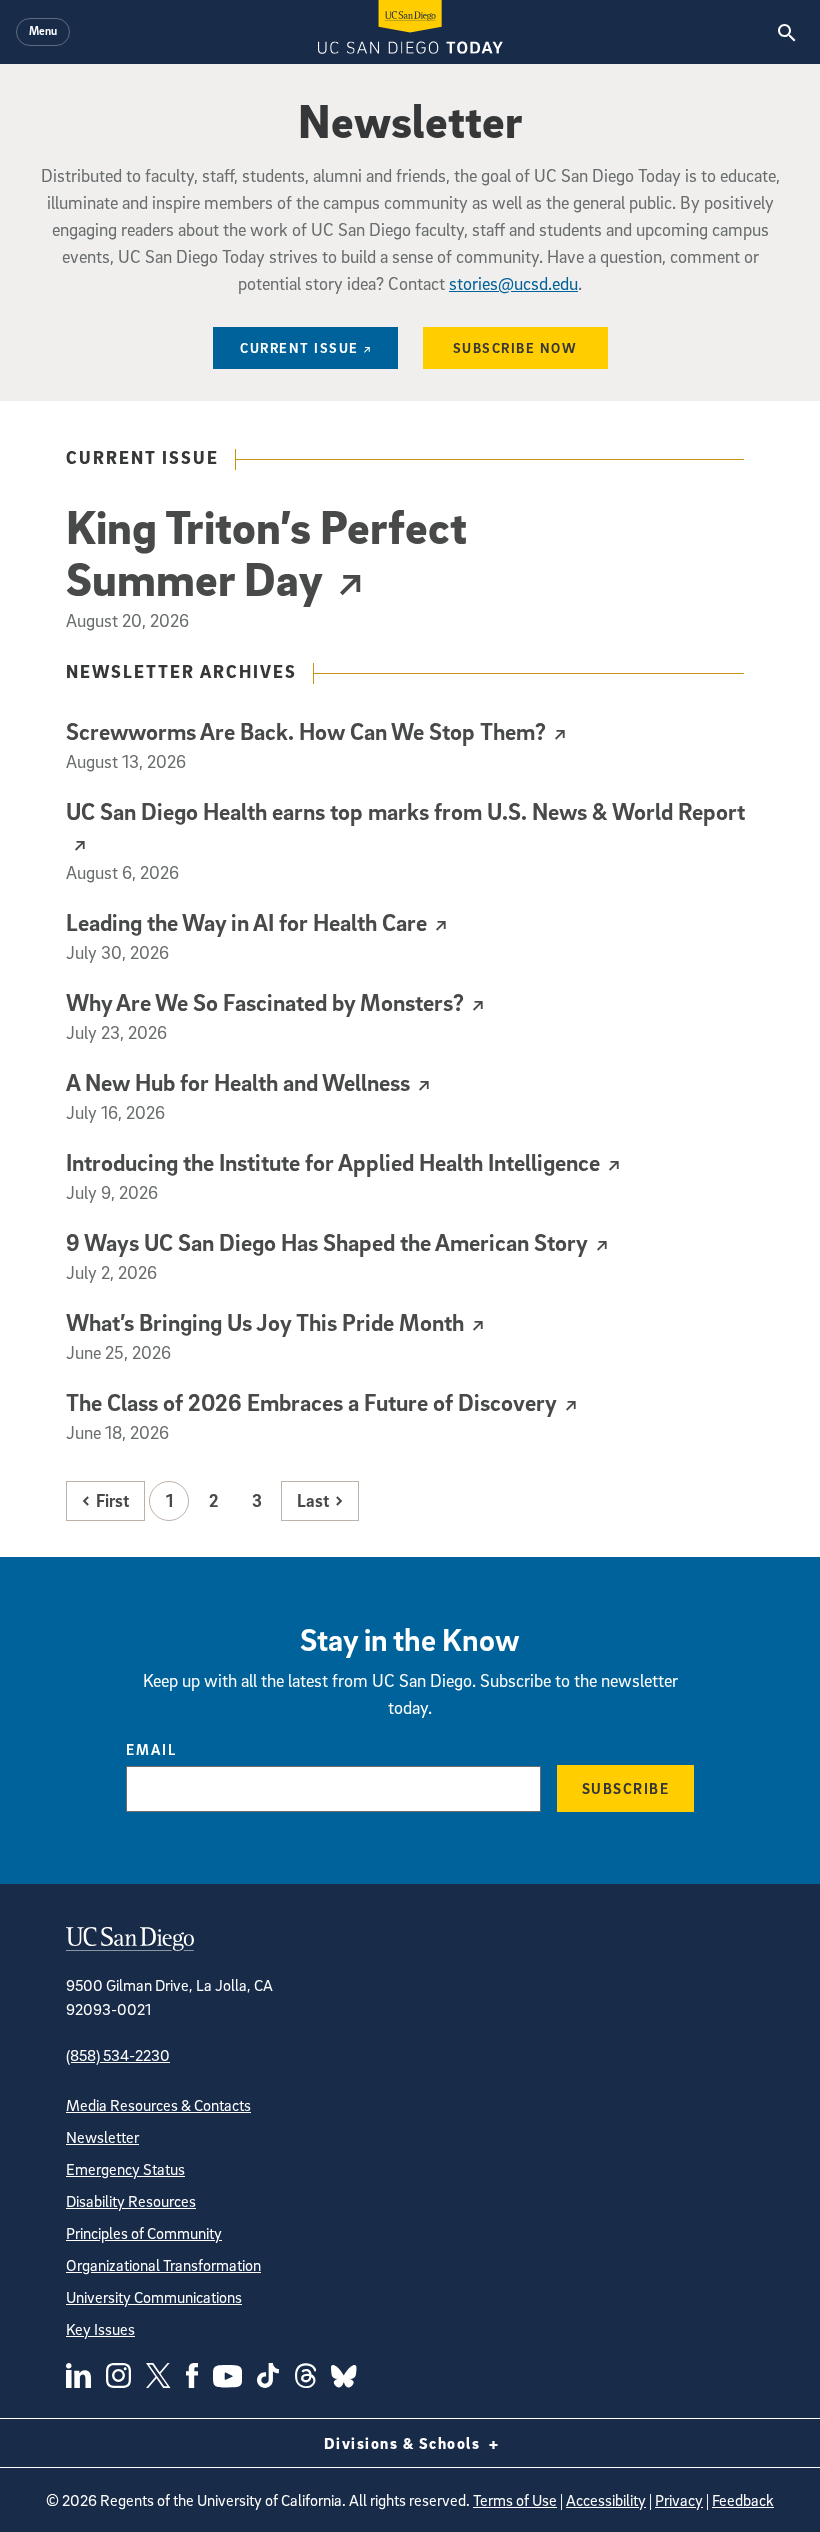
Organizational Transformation (163, 2265)
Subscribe (626, 1788)
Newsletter (102, 2137)
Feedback (743, 2500)
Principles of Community (144, 2233)
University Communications (154, 2297)
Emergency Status (125, 2169)
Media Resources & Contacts (158, 2105)
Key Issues (100, 2329)
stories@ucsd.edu (513, 283)
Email (151, 1749)
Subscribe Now (515, 347)
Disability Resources (131, 2201)
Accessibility (606, 2500)
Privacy (679, 2500)
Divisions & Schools (404, 2443)
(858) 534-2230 (118, 2055)
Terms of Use (515, 2500)
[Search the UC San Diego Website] (786, 32)
